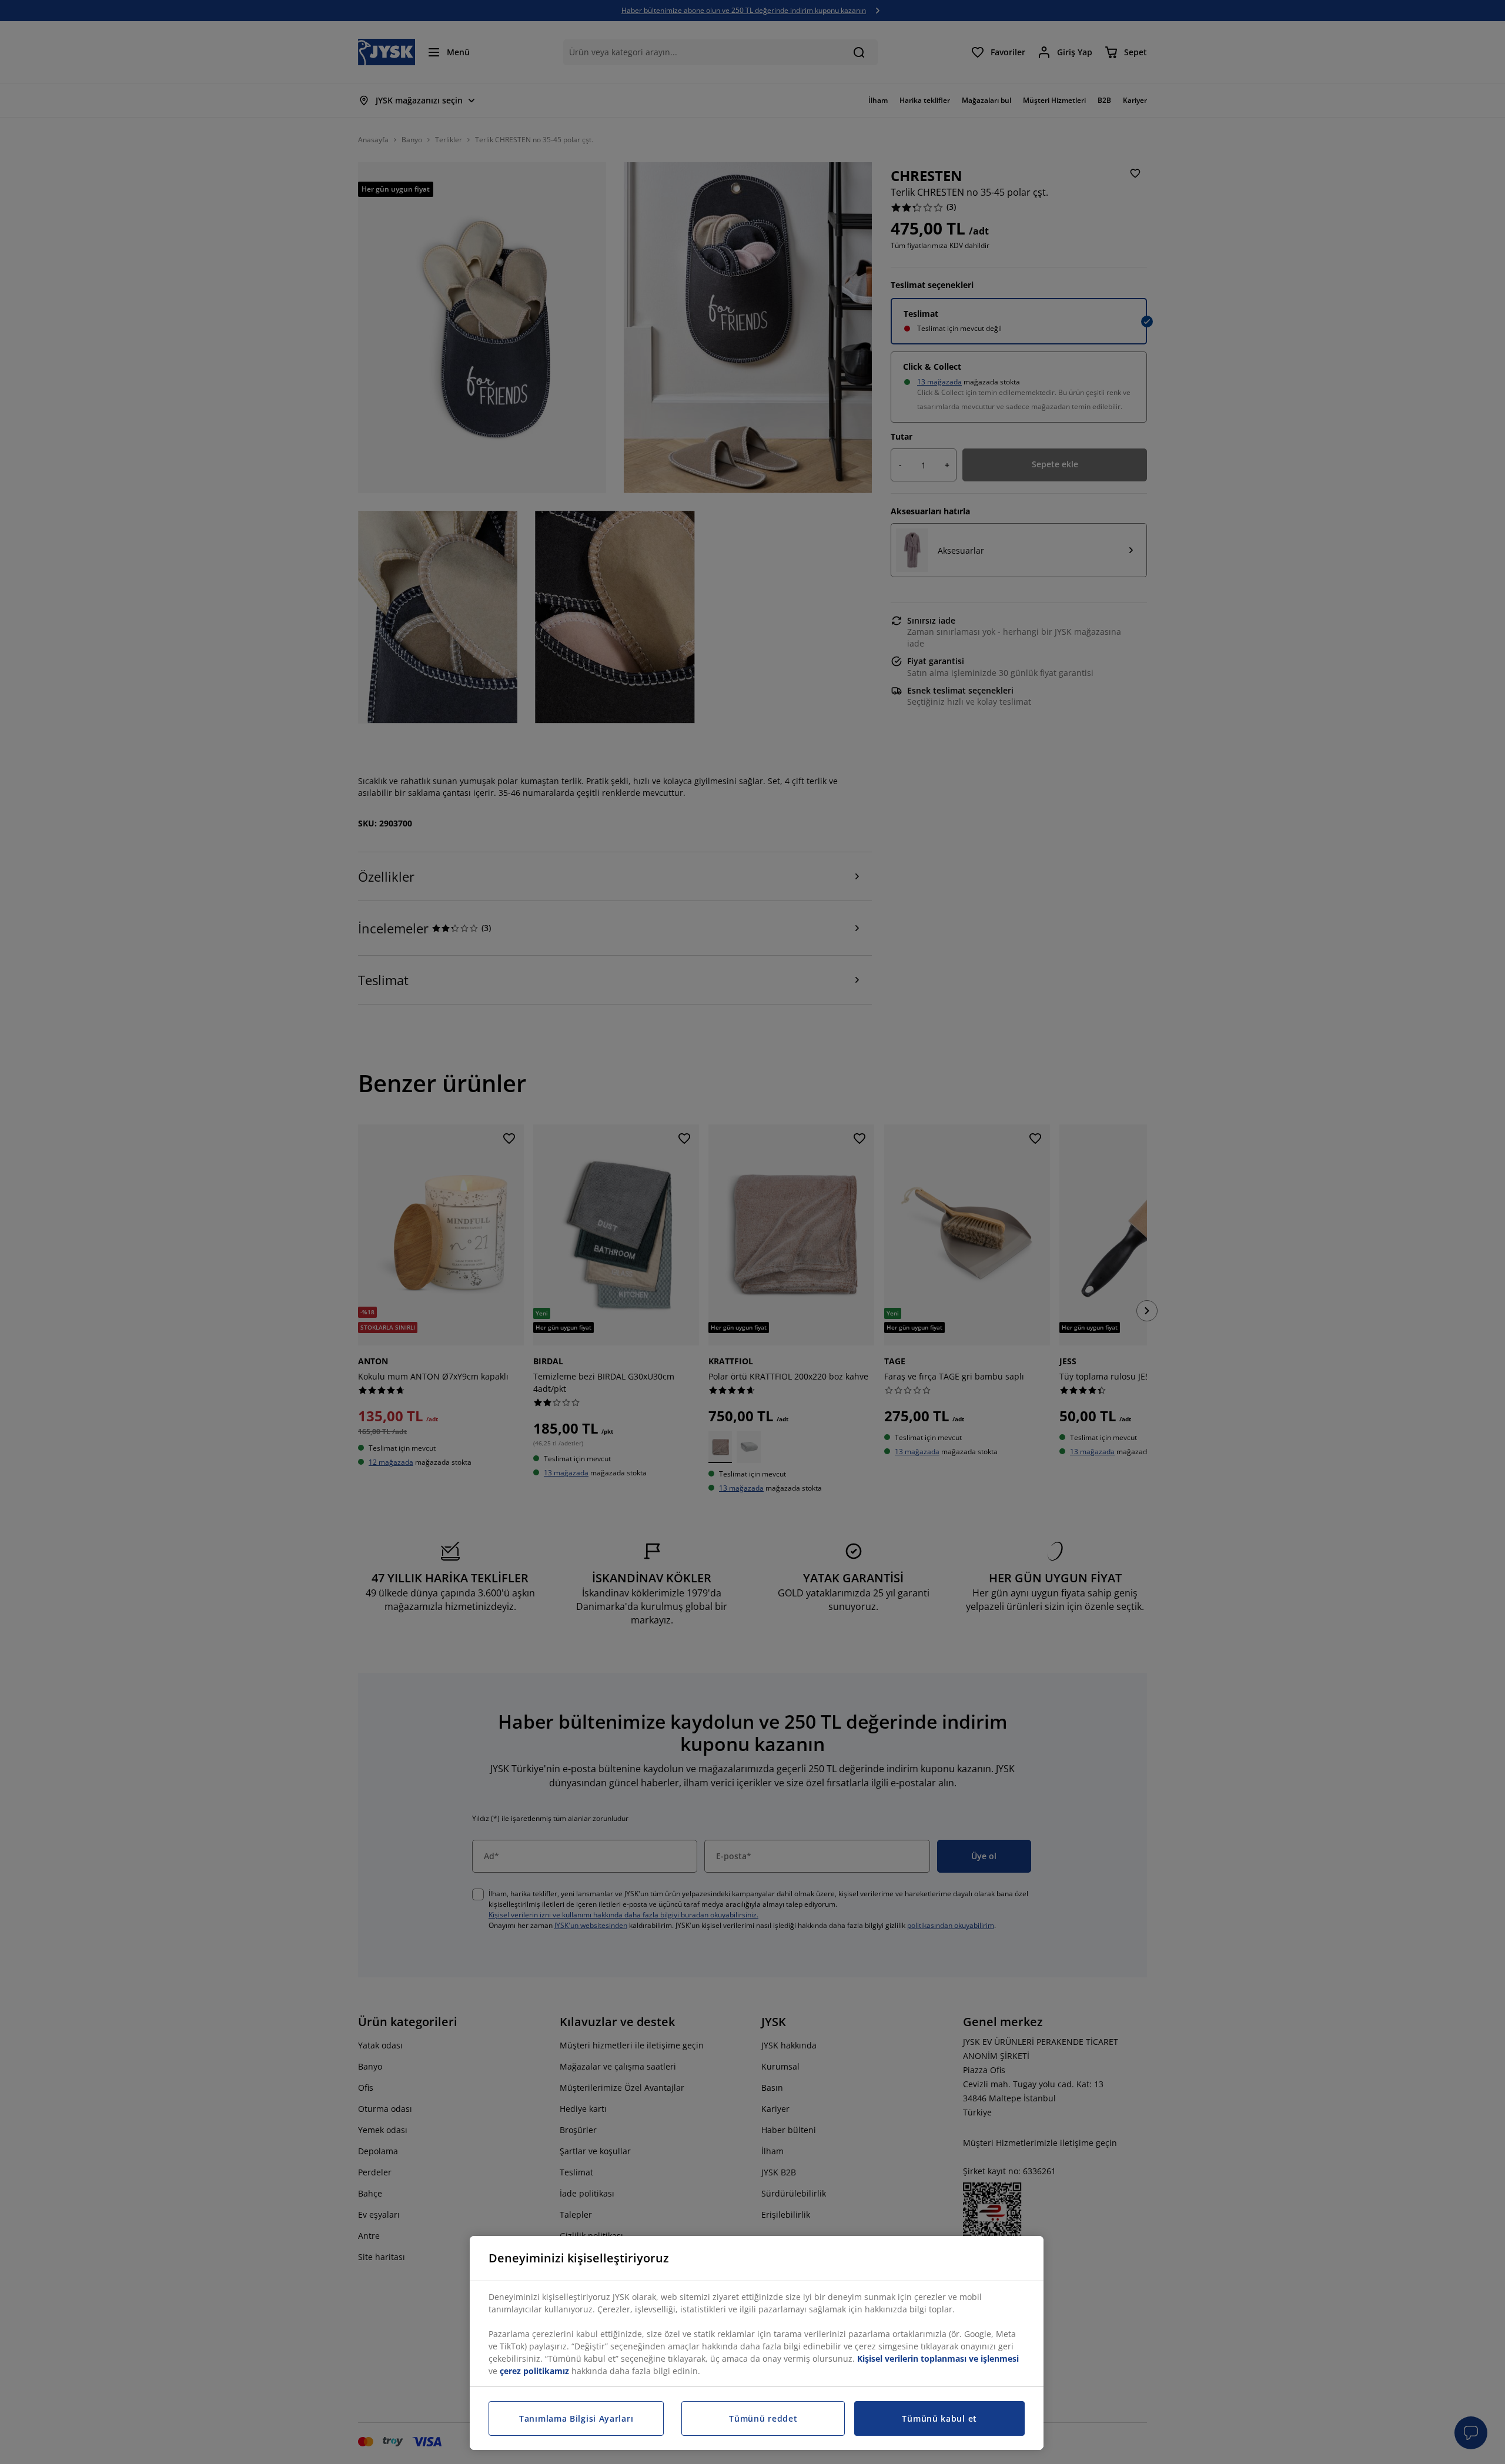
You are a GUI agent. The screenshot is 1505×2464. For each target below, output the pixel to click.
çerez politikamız (534, 2371)
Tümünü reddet (763, 2418)
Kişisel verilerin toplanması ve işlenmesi (938, 2358)
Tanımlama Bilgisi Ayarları (576, 2418)
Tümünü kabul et (939, 2418)
